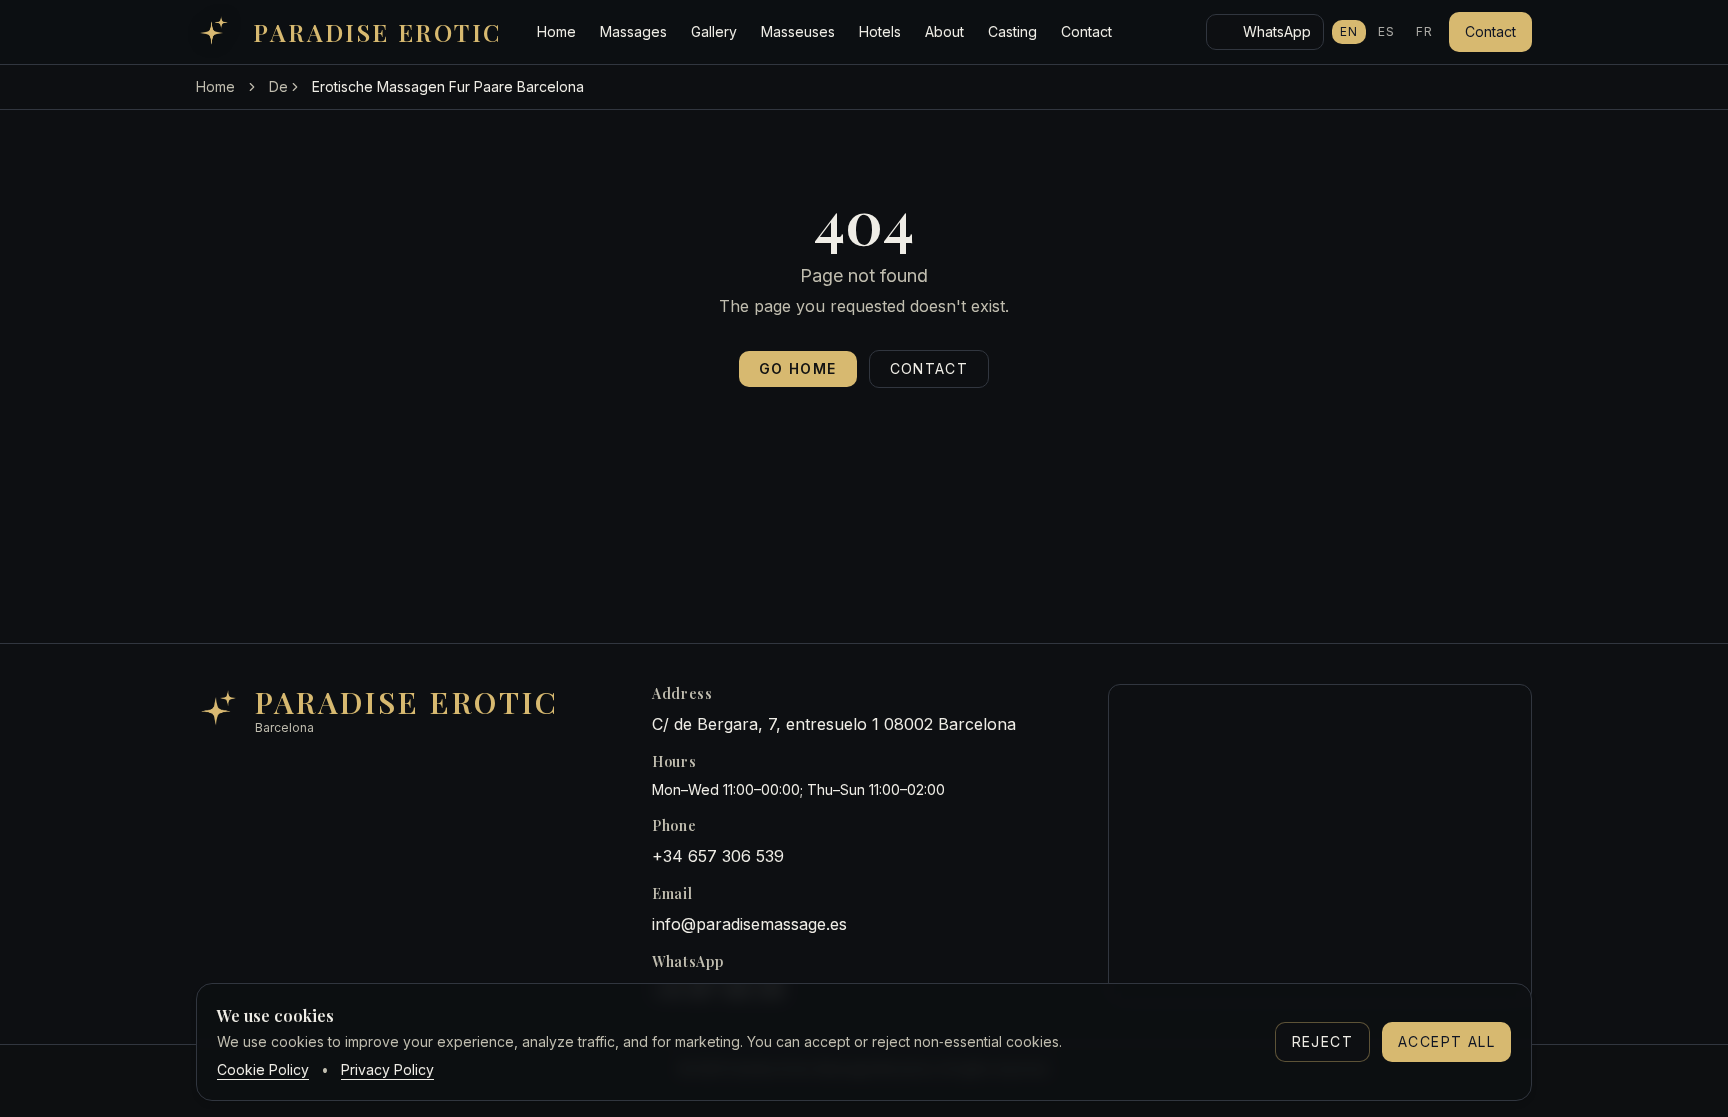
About (944, 31)
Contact (1086, 31)
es (1386, 31)
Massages (633, 31)
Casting (1012, 31)
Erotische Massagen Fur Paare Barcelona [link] (448, 86)
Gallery (714, 31)
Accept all (1446, 1041)
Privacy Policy (387, 1069)
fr (1424, 31)
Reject (1322, 1041)
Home (556, 31)
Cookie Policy (263, 1069)
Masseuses (798, 31)
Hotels (880, 31)
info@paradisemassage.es (749, 924)
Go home (798, 368)
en (1349, 31)
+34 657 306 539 (718, 856)
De (278, 86)
